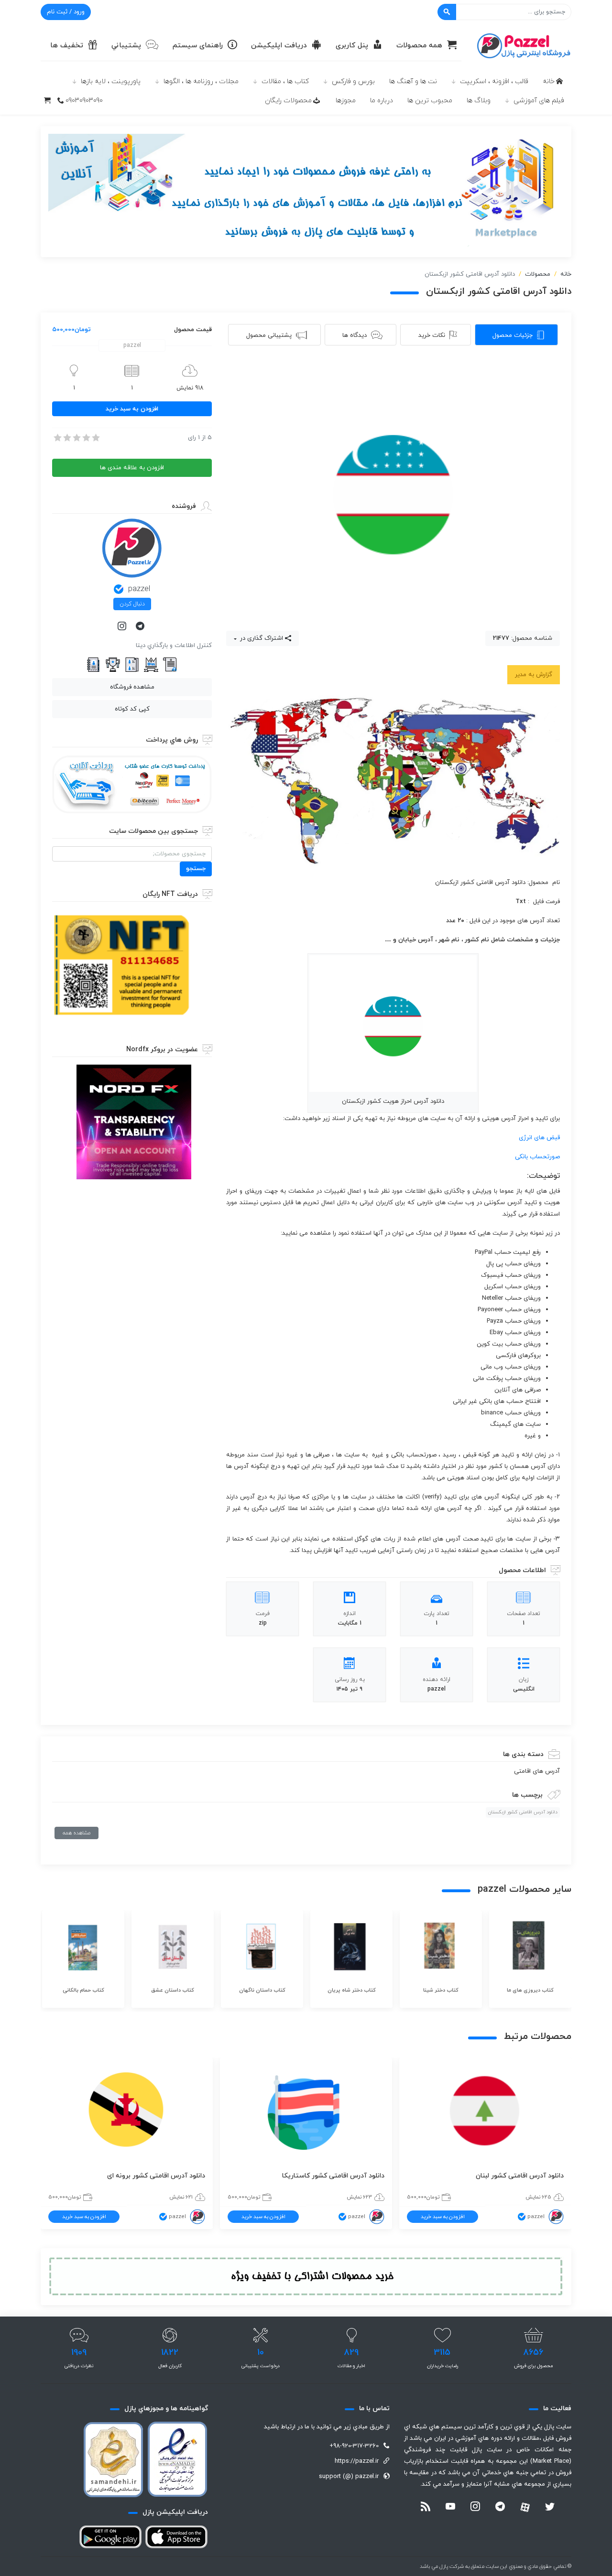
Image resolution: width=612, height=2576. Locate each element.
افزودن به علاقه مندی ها (132, 468)
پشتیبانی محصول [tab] (269, 335)
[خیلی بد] (57, 438)
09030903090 (84, 101)
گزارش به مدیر (534, 675)
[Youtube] (450, 2508)
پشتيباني (126, 46)
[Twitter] (550, 2508)
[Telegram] (141, 627)
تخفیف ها (67, 46)
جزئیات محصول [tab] (513, 335)
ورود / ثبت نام (66, 12)
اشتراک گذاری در (261, 638)
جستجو (196, 869)
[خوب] (86, 438)
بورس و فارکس (353, 81)
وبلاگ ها (479, 101)
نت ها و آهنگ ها (413, 81)
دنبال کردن (132, 604)
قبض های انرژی (539, 1138)
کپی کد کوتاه (132, 709)
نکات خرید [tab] (432, 335)
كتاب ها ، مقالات (285, 81)
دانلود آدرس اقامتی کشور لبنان (520, 2176)
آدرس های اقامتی (537, 1771)
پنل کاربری (352, 46)
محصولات (538, 274)
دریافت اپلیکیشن (279, 46)
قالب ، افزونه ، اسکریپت (494, 81)
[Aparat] (525, 2507)
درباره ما (382, 101)
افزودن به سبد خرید (132, 409)
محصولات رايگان (288, 101)
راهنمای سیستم (198, 46)
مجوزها (346, 101)
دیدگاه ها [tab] (355, 335)
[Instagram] (123, 627)
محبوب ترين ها (430, 101)
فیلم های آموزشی (539, 101)
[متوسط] (76, 438)
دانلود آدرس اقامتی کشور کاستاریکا (333, 2176)
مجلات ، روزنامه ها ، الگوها (201, 81)
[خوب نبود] (66, 438)
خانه (549, 81)
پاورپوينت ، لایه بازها (111, 81)
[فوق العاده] (95, 438)
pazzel (139, 589)
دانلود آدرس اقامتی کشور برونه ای (156, 2176)
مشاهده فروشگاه (132, 687)
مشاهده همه (76, 1833)
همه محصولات (419, 46)
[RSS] (426, 2508)
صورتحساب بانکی (537, 1157)
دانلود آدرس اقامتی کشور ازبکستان (523, 1812)
